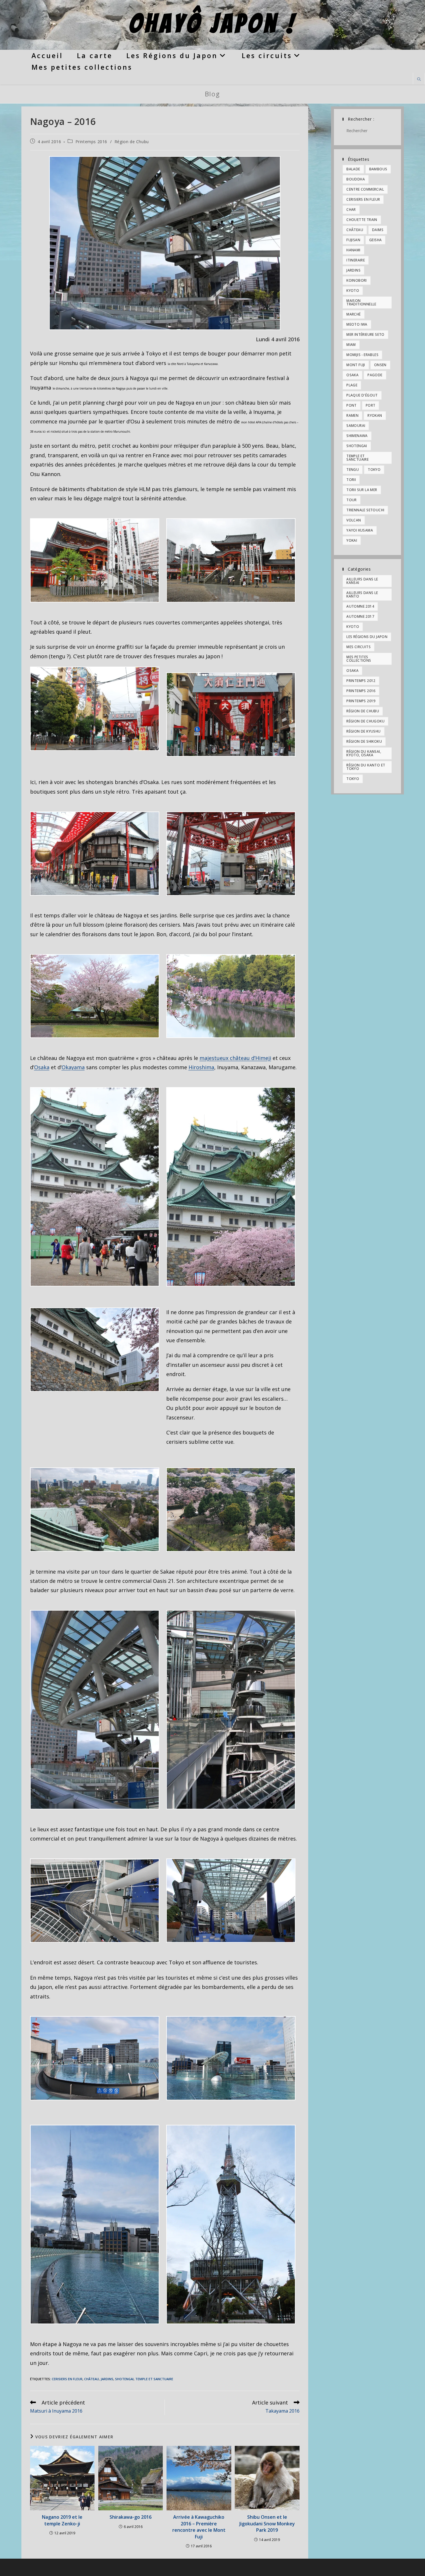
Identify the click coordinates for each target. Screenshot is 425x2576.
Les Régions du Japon (367, 637)
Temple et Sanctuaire (154, 2379)
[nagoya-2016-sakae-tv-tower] (95, 2224)
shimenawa (357, 436)
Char (351, 210)
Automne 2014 (360, 606)
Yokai (352, 540)
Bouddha (356, 179)
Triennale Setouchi (365, 510)
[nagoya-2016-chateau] (95, 1187)
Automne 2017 (360, 616)
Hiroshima (201, 1067)
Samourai (356, 426)
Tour (352, 500)
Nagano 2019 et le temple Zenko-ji (62, 2520)
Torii (351, 480)
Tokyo (374, 470)
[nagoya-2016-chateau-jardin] (95, 996)
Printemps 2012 (361, 681)
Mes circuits (359, 647)
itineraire (356, 260)
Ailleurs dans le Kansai (362, 581)
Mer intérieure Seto (365, 334)
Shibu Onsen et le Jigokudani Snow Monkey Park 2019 (267, 2524)
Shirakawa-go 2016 (131, 2517)
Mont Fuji (356, 365)
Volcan (354, 520)
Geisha (375, 240)
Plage (352, 385)
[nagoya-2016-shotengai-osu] (95, 709)
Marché (353, 314)
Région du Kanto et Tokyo (366, 767)
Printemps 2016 (91, 142)
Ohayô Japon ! (213, 24)
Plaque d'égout (362, 395)
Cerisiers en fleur (67, 2379)
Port (371, 405)
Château (92, 2379)
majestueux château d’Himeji (235, 1058)
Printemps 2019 (361, 701)
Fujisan (353, 240)
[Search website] (419, 80)
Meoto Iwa (357, 324)
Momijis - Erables (362, 355)
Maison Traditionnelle (361, 302)
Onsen (380, 365)
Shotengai (124, 2379)
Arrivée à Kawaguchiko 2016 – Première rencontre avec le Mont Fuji (199, 2527)
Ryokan (375, 415)
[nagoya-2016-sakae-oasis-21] (95, 1710)
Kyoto (353, 291)
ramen (352, 415)
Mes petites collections (359, 659)
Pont (352, 405)
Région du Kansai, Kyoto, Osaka (364, 753)
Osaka (42, 1067)
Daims (378, 230)
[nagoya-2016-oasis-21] (165, 243)
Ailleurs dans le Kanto (362, 594)
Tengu (353, 470)
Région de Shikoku (364, 741)
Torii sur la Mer (362, 490)
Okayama (73, 1067)
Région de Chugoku (365, 721)
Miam (351, 345)
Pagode (375, 375)
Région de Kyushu (363, 731)
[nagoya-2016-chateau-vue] (95, 1510)
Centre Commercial (365, 189)
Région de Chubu (132, 142)
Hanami (353, 250)
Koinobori (357, 280)
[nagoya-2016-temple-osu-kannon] (95, 560)
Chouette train (362, 220)
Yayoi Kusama (360, 530)
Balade (353, 169)
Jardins (107, 2379)
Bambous (378, 169)
